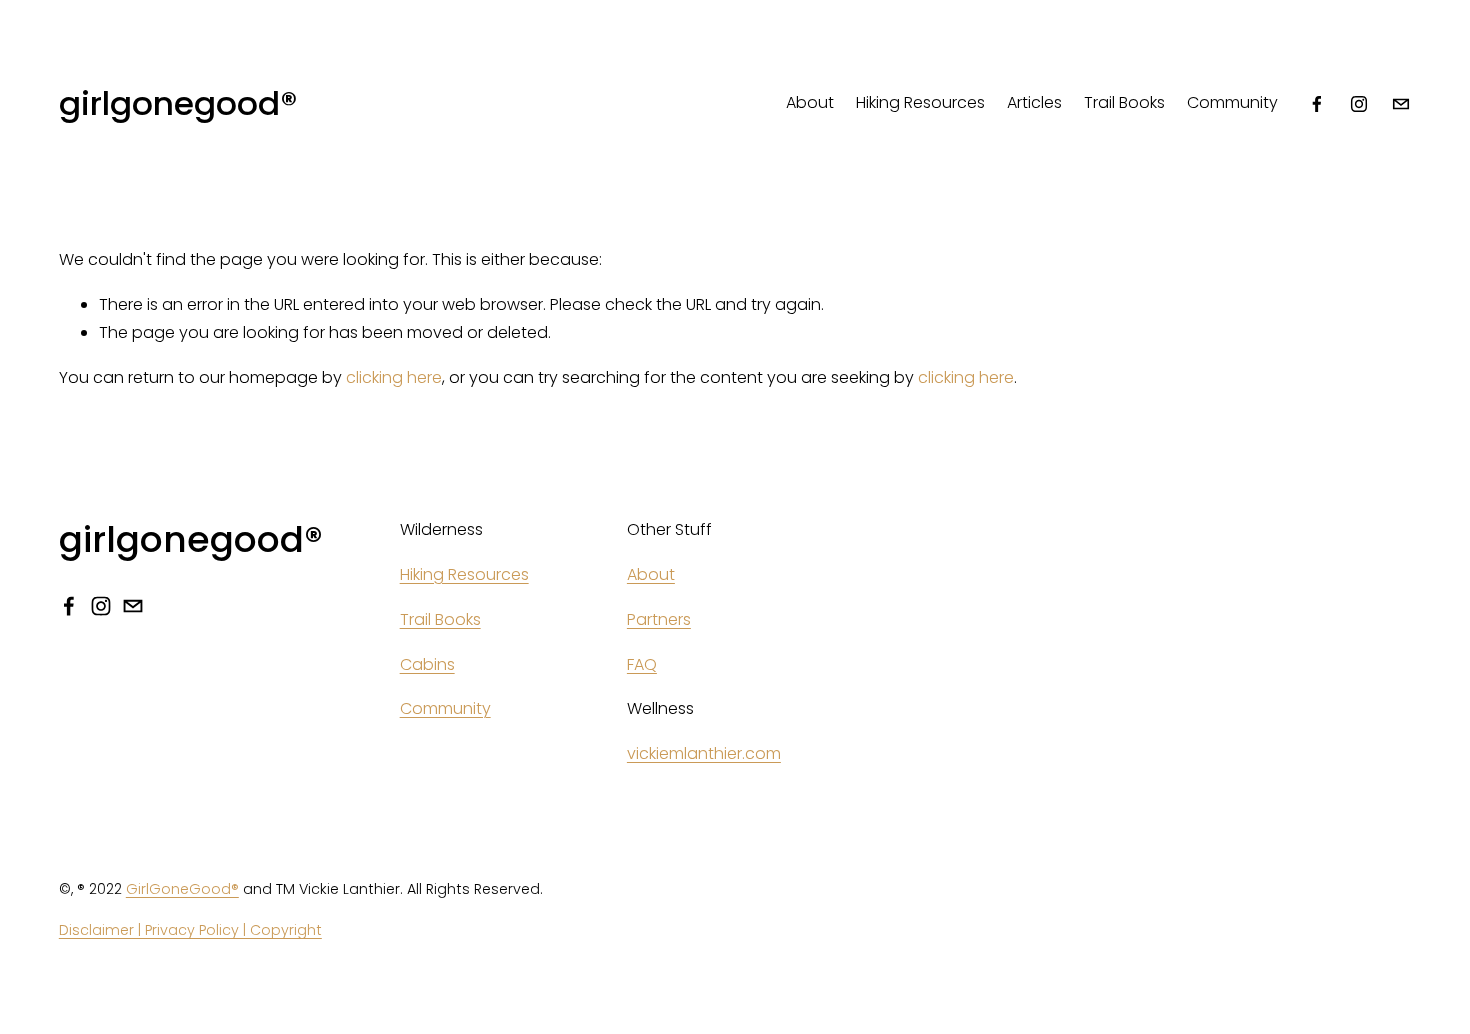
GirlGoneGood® (182, 889)
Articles (1034, 102)
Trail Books (1124, 102)
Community (1232, 102)
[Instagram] (1359, 104)
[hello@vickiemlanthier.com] (1401, 104)
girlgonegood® (178, 103)
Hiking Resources (920, 102)
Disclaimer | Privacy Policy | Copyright (190, 930)
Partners (659, 619)
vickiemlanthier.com (704, 753)
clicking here (394, 377)
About (810, 102)
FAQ (642, 664)
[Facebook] (1317, 104)
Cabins (427, 664)
